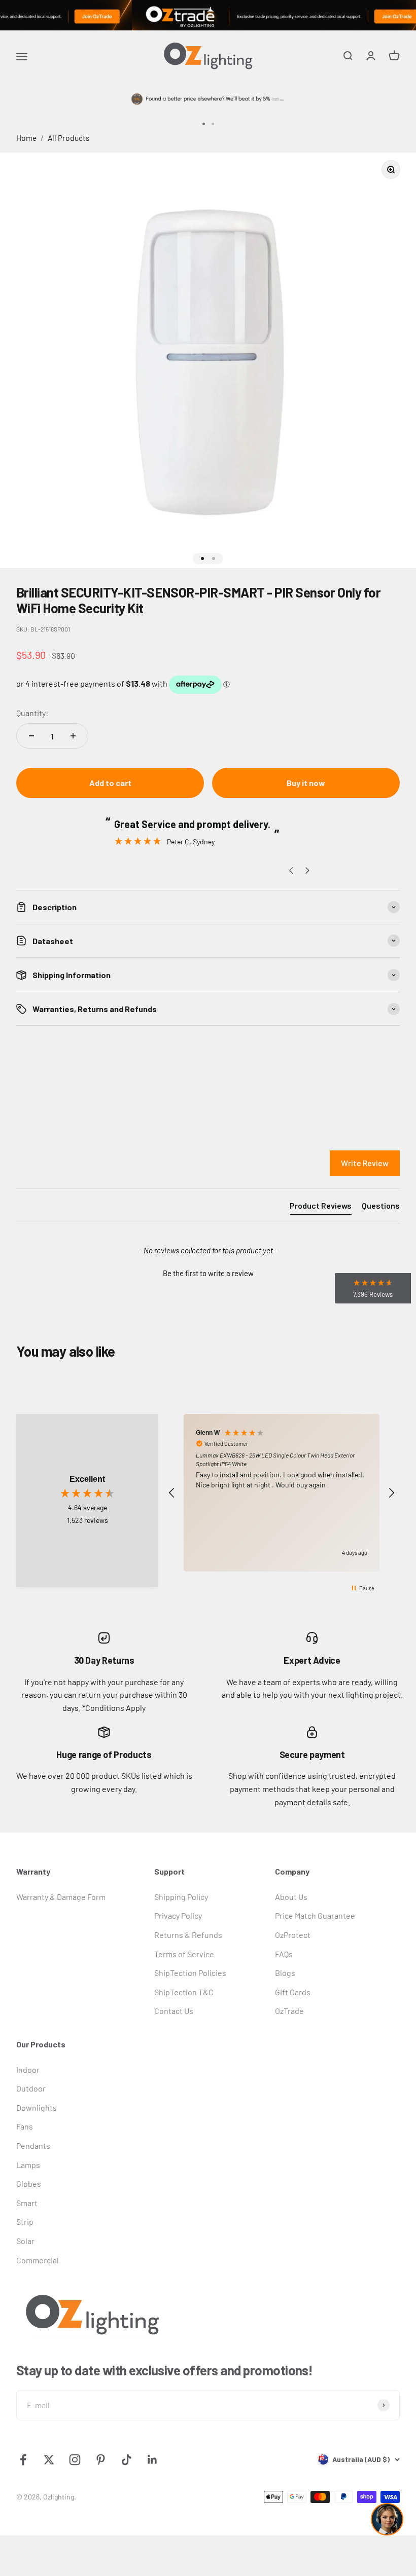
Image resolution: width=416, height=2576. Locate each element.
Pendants (33, 2145)
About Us (291, 1897)
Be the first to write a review (208, 1273)
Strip (25, 2222)
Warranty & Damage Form (61, 1897)
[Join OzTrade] (208, 15)
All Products (69, 138)
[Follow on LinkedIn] (152, 2460)
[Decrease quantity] (31, 736)
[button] (208, 1272)
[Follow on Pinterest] (101, 2460)
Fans (25, 2126)
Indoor (28, 2069)
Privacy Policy (178, 1915)
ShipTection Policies (190, 1973)
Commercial (38, 2260)
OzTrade (289, 2011)
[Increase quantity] (73, 736)
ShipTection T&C (184, 1992)
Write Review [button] (365, 1163)
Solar (25, 2241)
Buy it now (306, 783)
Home (26, 138)
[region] (282, 1493)
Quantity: (32, 713)
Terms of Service (184, 1954)
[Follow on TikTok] (127, 2460)
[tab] (321, 1208)
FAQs (284, 1954)
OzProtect (293, 1935)
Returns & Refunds (188, 1935)
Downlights (37, 2107)
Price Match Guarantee (315, 1915)
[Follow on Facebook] (23, 2460)
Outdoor (31, 2088)
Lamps (28, 2165)
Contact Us (174, 2011)
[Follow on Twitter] (49, 2460)
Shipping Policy (181, 1897)
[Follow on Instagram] (75, 2460)
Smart (27, 2203)
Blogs (285, 1973)
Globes (29, 2183)
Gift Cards (293, 1992)
